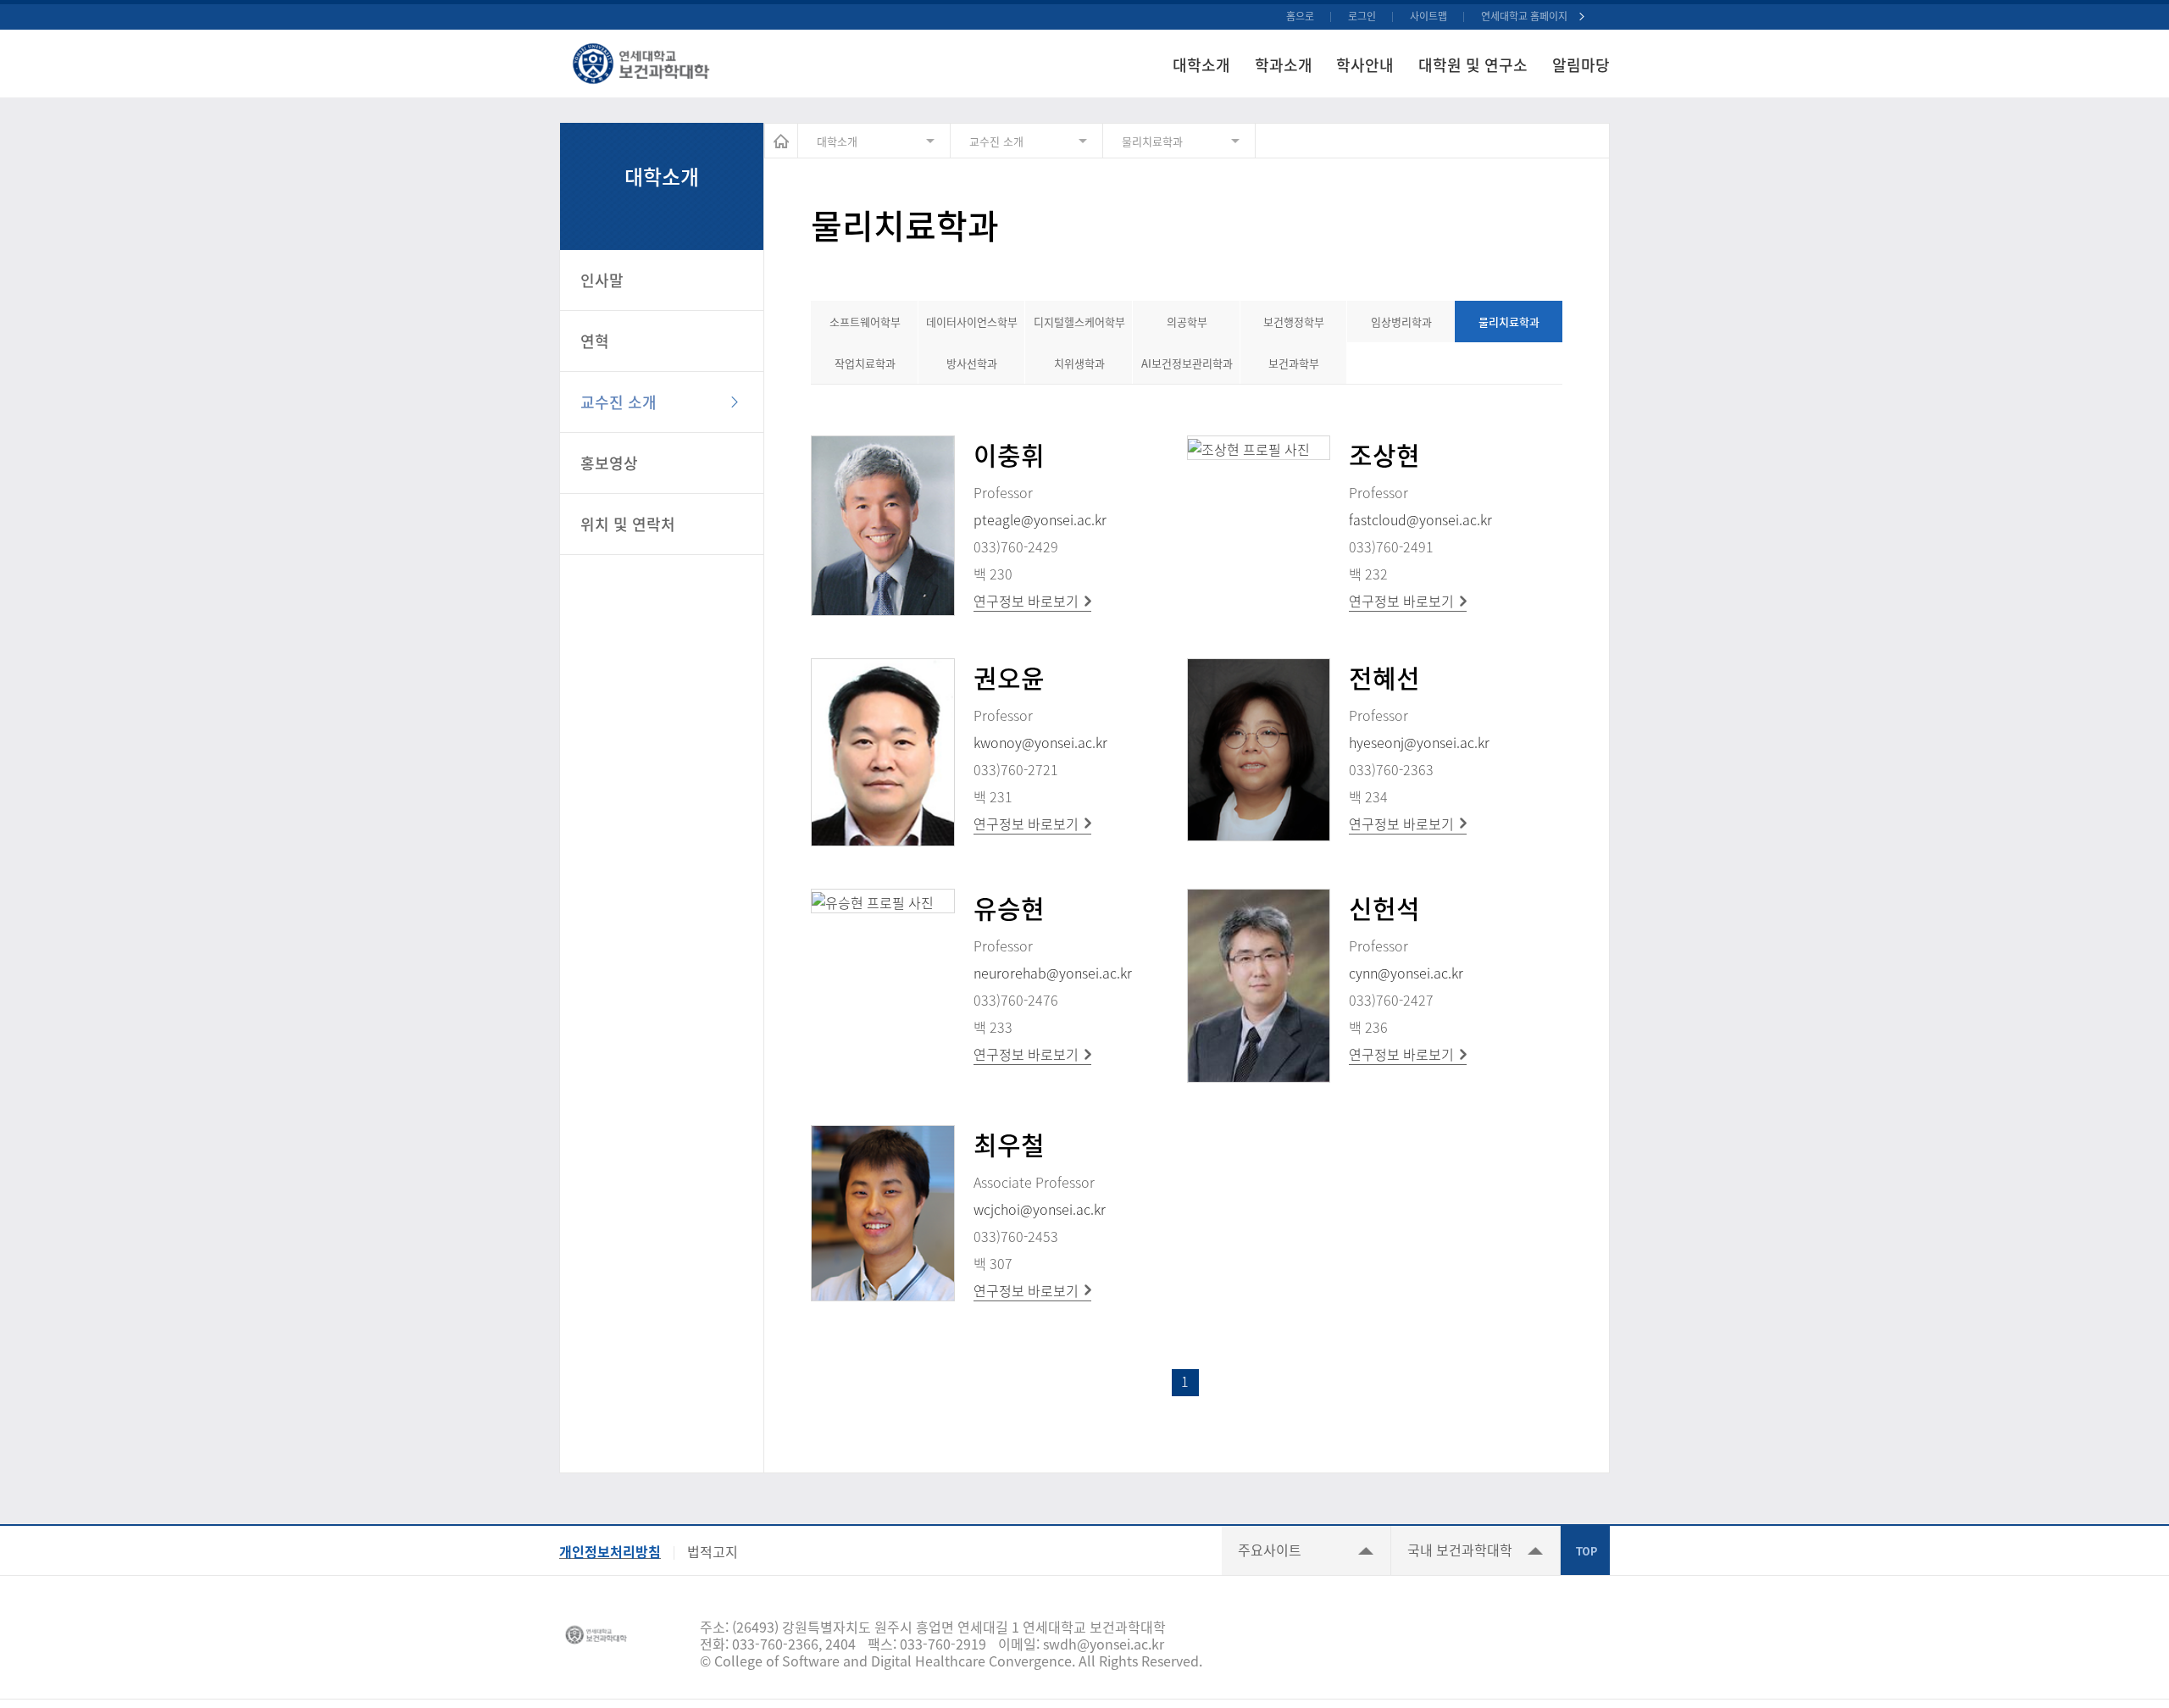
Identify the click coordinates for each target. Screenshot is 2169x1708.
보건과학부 (1294, 363)
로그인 (1362, 16)
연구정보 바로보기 (1026, 601)
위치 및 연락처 (628, 524)
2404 (840, 1644)
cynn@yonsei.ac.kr (1406, 973)
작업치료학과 (865, 363)
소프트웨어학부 (865, 322)
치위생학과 (1079, 363)
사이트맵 (1428, 16)
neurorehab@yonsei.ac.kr (1053, 973)
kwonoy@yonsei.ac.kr (1040, 742)
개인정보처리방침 (610, 1551)
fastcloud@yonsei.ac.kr (1420, 519)
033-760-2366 (775, 1644)
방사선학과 (972, 363)
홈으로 (1300, 16)
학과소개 (1284, 65)
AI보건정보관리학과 (1187, 363)
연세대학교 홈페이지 (1524, 16)
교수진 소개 (619, 402)
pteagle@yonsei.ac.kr (1040, 519)
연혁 (595, 341)
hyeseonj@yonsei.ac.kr (1419, 742)
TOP (1585, 1550)
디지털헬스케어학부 (1079, 322)
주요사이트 (1270, 1550)
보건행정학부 (1294, 322)
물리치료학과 (1152, 141)
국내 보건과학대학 (1460, 1550)
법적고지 (713, 1551)
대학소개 (1201, 65)
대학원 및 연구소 (1473, 65)
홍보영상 (609, 463)
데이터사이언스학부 (972, 322)
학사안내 (1365, 65)
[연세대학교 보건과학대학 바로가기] (676, 60)
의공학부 (1187, 322)
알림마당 (1581, 65)
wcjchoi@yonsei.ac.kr (1040, 1209)
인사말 (602, 280)
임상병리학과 (1401, 322)
